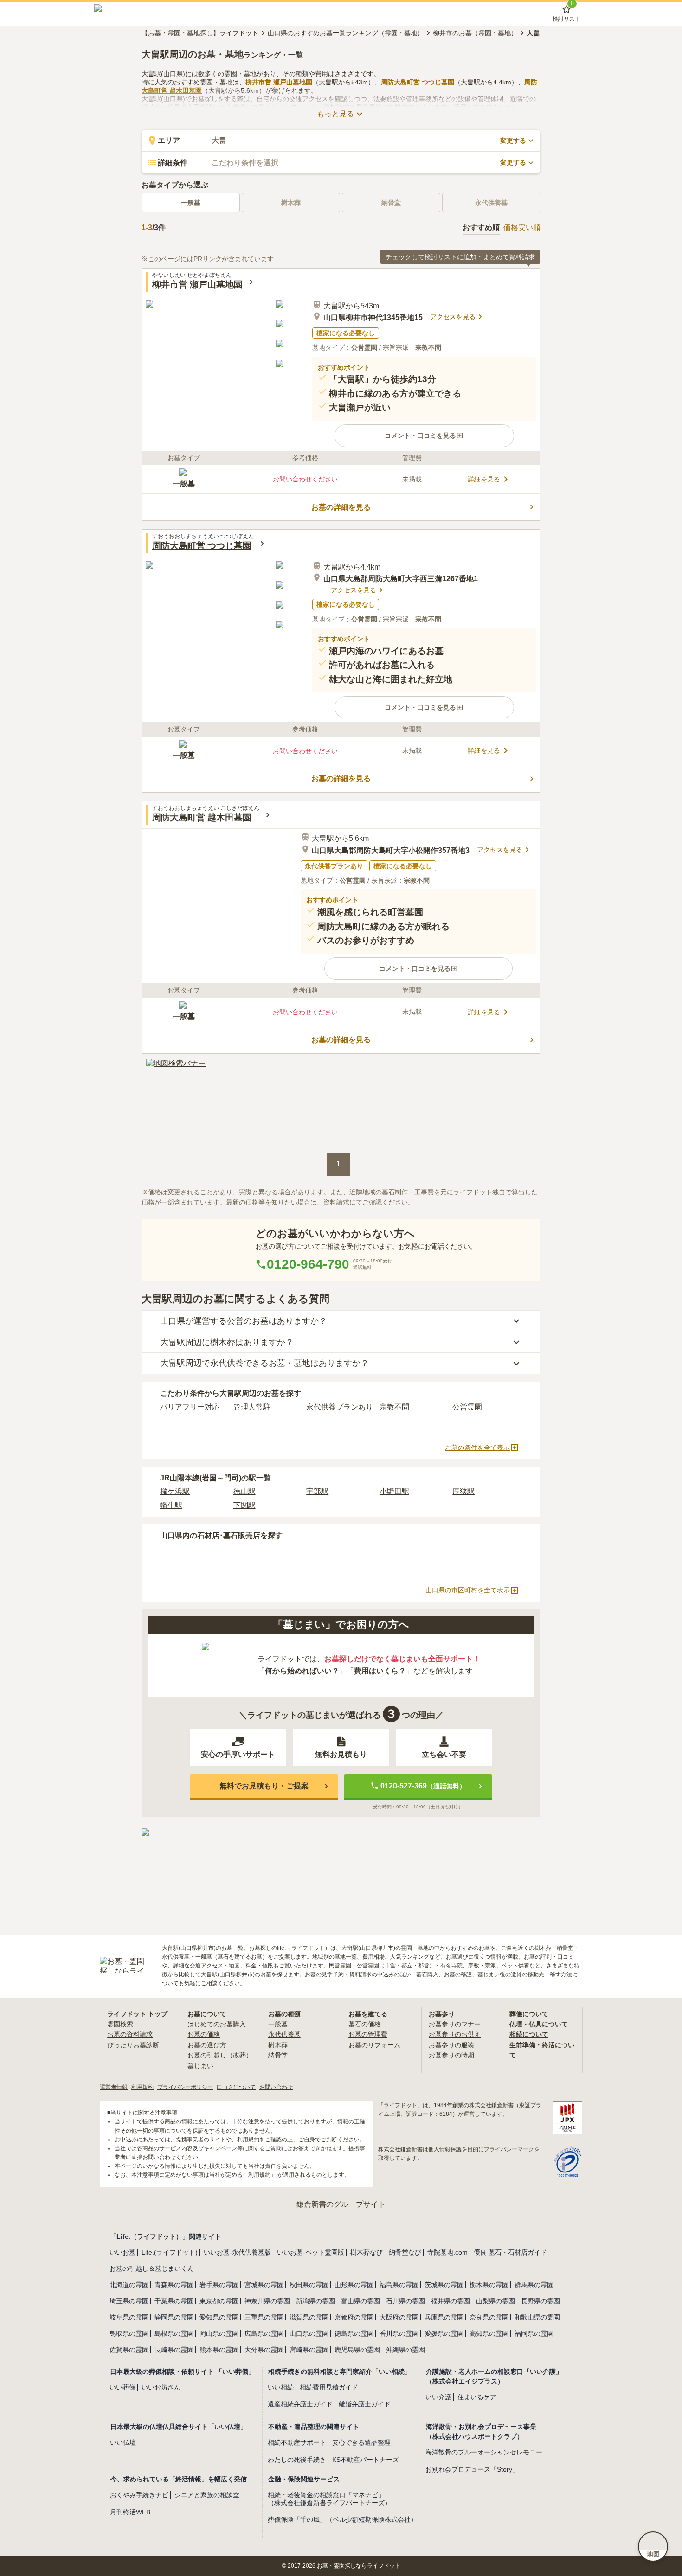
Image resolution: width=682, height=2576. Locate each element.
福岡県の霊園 (534, 2333)
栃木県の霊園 (489, 2285)
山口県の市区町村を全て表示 (468, 1590)
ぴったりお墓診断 (133, 2045)
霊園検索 (120, 2024)
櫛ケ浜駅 (175, 1491)
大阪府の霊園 (399, 2317)
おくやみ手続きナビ (139, 2495)
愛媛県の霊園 (444, 2333)
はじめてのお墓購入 (217, 2024)
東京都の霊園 (219, 2301)
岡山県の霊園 (219, 2333)
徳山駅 (244, 1491)
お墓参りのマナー (455, 2024)
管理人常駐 (252, 1407)
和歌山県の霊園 (537, 2317)
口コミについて (236, 2087)
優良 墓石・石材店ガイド (510, 2252)
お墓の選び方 (207, 2045)
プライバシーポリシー (185, 2087)
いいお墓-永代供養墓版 (237, 2252)
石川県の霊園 (405, 2301)
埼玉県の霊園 (129, 2301)
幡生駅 (171, 1505)
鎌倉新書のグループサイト (341, 2204)
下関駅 (244, 1505)
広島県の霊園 (264, 2333)
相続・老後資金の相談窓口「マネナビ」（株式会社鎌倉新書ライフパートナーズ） (329, 2499)
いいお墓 (122, 2252)
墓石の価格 (365, 2024)
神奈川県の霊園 (267, 2301)
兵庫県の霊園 (444, 2317)
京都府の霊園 (354, 2317)
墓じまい (200, 2066)
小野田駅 (394, 1491)
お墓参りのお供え (455, 2034)
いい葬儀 (122, 2387)
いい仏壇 (123, 2442)
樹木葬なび (367, 2252)
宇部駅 (317, 1491)
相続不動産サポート (297, 2442)
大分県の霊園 (264, 2350)
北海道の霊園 (129, 2285)
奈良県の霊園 (489, 2317)
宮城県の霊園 (264, 2285)
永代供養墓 (284, 2034)
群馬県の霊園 (534, 2285)
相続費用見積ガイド (329, 2387)
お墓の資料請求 (130, 2034)
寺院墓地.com (447, 2252)
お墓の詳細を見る (341, 507)
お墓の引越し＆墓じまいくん (152, 2268)
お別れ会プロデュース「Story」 (472, 2469)
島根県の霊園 (174, 2333)
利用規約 (142, 2087)
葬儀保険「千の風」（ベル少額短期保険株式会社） (342, 2519)
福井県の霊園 (450, 2301)
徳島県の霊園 (354, 2333)
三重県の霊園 (264, 2317)
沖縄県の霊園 (405, 2350)
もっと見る (335, 114)
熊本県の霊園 (219, 2350)
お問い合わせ (276, 2087)
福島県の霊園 (399, 2285)
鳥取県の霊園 (129, 2333)
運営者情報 (114, 2087)
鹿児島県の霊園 (357, 2350)
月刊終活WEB (130, 2512)
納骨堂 (278, 2055)
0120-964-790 (308, 1264)
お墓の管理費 (368, 2034)
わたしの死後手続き (297, 2460)
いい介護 (438, 2397)
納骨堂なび (405, 2252)
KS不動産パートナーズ (366, 2460)
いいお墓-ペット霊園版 (311, 2252)
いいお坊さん (161, 2387)
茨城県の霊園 (444, 2285)
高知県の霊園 (489, 2333)
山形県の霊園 (354, 2285)
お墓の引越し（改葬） (220, 2055)
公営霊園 (467, 1407)
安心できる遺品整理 (361, 2442)
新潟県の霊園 (315, 2301)
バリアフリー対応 (190, 1407)
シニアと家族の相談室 (207, 2495)
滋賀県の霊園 (309, 2317)
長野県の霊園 (540, 2301)
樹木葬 (278, 2045)
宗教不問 (394, 1407)
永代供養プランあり (340, 1407)
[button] (424, 436)
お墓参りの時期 (451, 2055)
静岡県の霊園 (174, 2317)
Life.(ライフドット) (170, 2252)
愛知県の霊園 (219, 2317)
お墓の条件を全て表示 (477, 1448)
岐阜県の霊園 (129, 2317)
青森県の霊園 (174, 2285)
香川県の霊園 (399, 2333)
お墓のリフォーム (374, 2045)
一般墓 (191, 203)
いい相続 (281, 2387)
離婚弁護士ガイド (365, 2404)
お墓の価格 (204, 2034)
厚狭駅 (463, 1491)
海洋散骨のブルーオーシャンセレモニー (484, 2452)
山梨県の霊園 (495, 2301)
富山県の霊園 (360, 2301)
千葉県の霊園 (174, 2301)
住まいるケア (477, 2397)
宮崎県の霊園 (309, 2350)
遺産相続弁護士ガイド (300, 2404)
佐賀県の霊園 (129, 2350)
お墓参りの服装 (451, 2045)
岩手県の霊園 (219, 2285)
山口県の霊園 (309, 2333)
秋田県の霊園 (309, 2285)
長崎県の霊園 (174, 2350)
